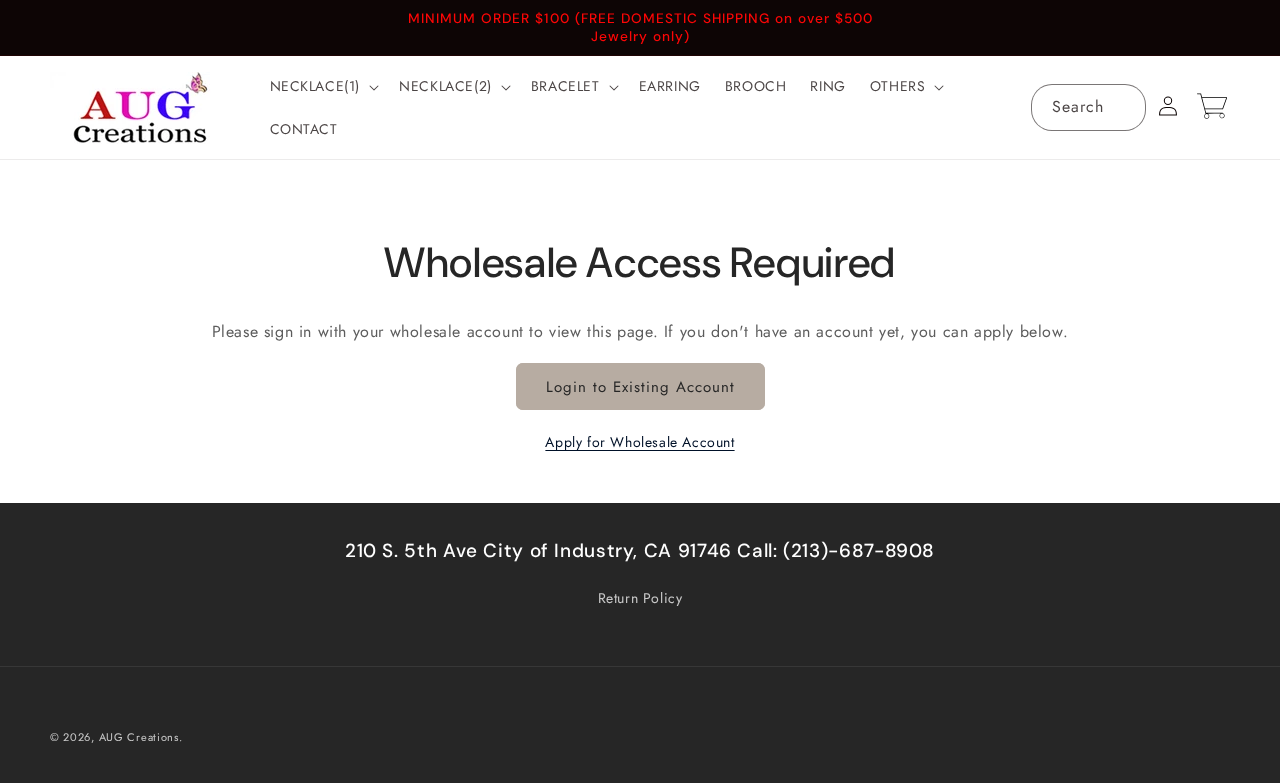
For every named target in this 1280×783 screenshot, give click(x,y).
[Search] (1123, 107)
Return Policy (640, 598)
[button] (323, 86)
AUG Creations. (141, 737)
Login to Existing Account (640, 387)
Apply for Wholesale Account (639, 442)
